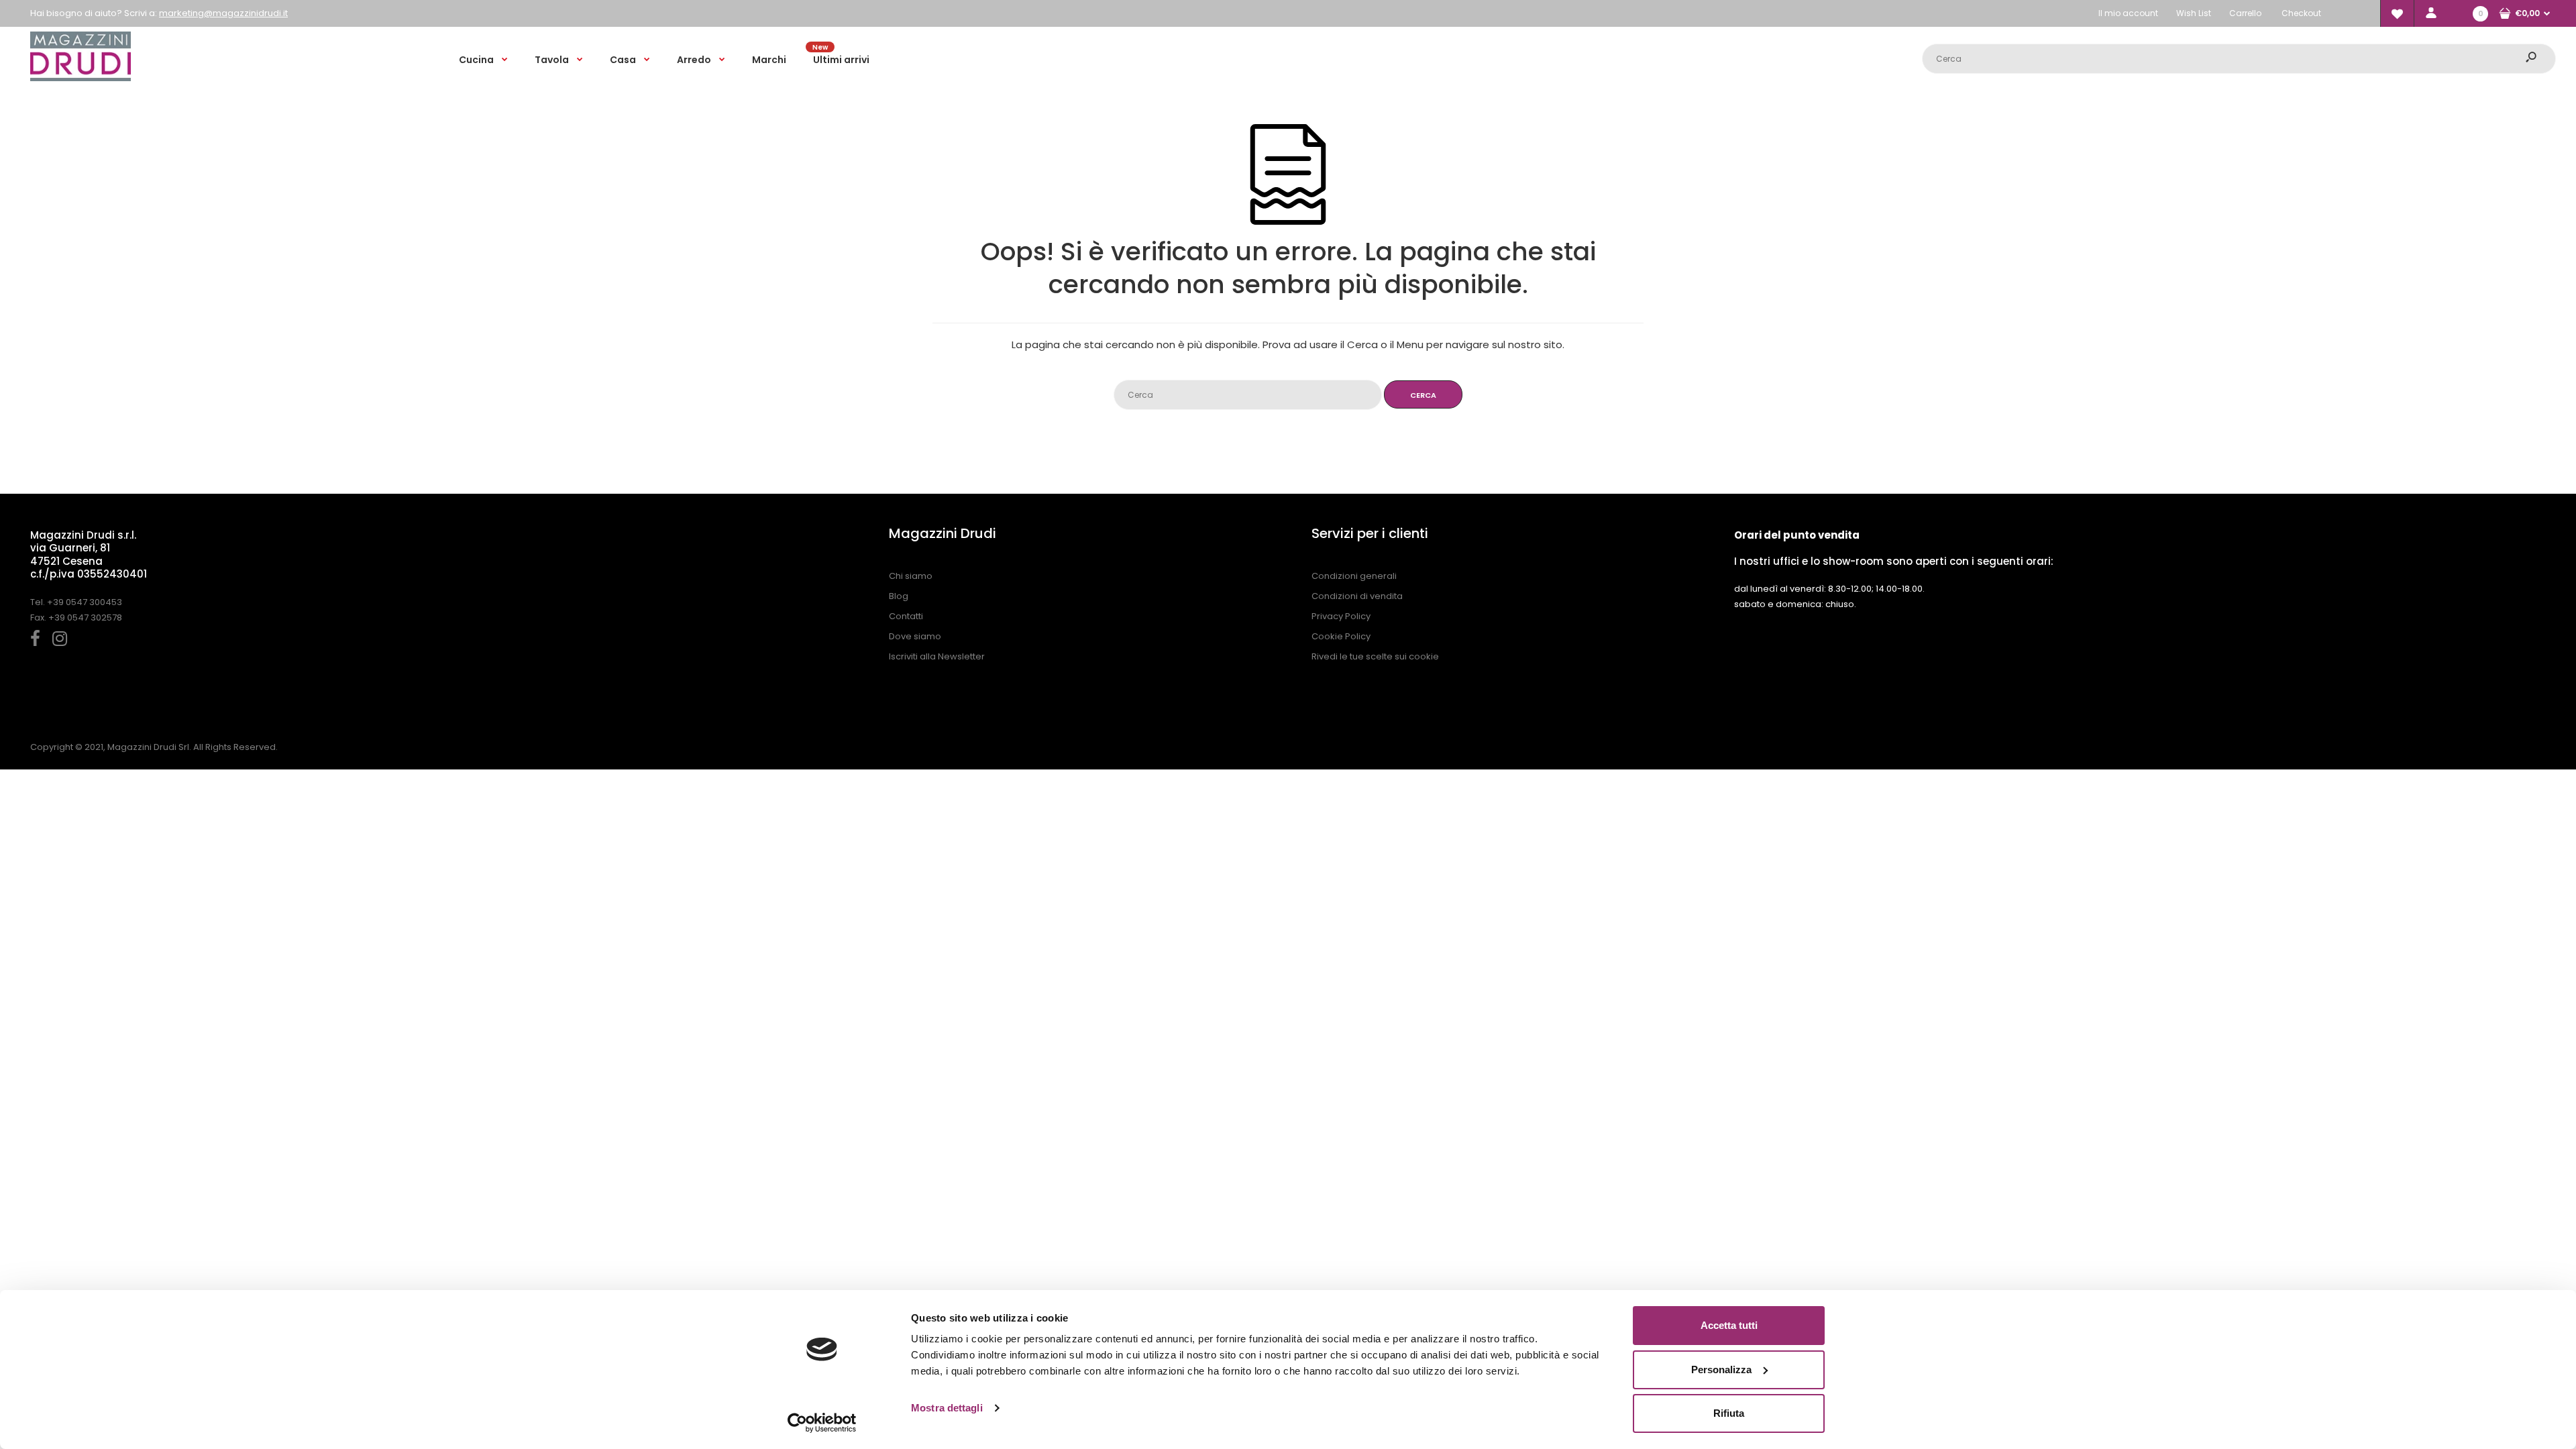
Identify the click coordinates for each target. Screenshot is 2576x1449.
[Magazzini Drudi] (80, 78)
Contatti (906, 616)
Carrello (2245, 13)
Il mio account (2128, 13)
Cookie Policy (1341, 636)
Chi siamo (911, 576)
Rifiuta (1729, 1413)
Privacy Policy (1341, 616)
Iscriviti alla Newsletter (937, 656)
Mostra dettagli (947, 1408)
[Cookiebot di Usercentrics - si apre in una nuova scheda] (822, 1423)
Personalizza (1721, 1370)
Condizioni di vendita (1357, 596)
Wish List (2194, 13)
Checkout (2301, 13)
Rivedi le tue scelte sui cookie (1375, 656)
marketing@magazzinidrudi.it (223, 13)
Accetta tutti (1729, 1325)
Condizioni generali (1354, 576)
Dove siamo (915, 636)
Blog (899, 596)
